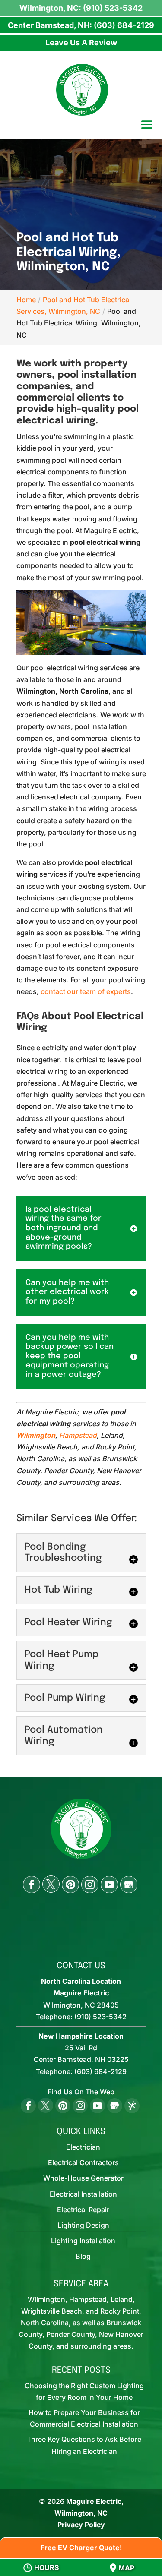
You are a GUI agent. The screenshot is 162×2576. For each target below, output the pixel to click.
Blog (83, 2256)
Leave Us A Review (81, 43)
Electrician (83, 2147)
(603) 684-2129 (100, 2071)
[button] (147, 126)
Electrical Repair (83, 2210)
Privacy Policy (81, 2525)
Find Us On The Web (81, 2092)
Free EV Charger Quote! (81, 2548)
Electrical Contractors (83, 2162)
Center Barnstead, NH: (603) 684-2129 (81, 25)
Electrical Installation (83, 2194)
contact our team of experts (86, 991)
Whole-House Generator (83, 2178)
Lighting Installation (83, 2241)
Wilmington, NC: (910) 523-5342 (81, 8)
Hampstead (78, 1435)
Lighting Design (83, 2225)
